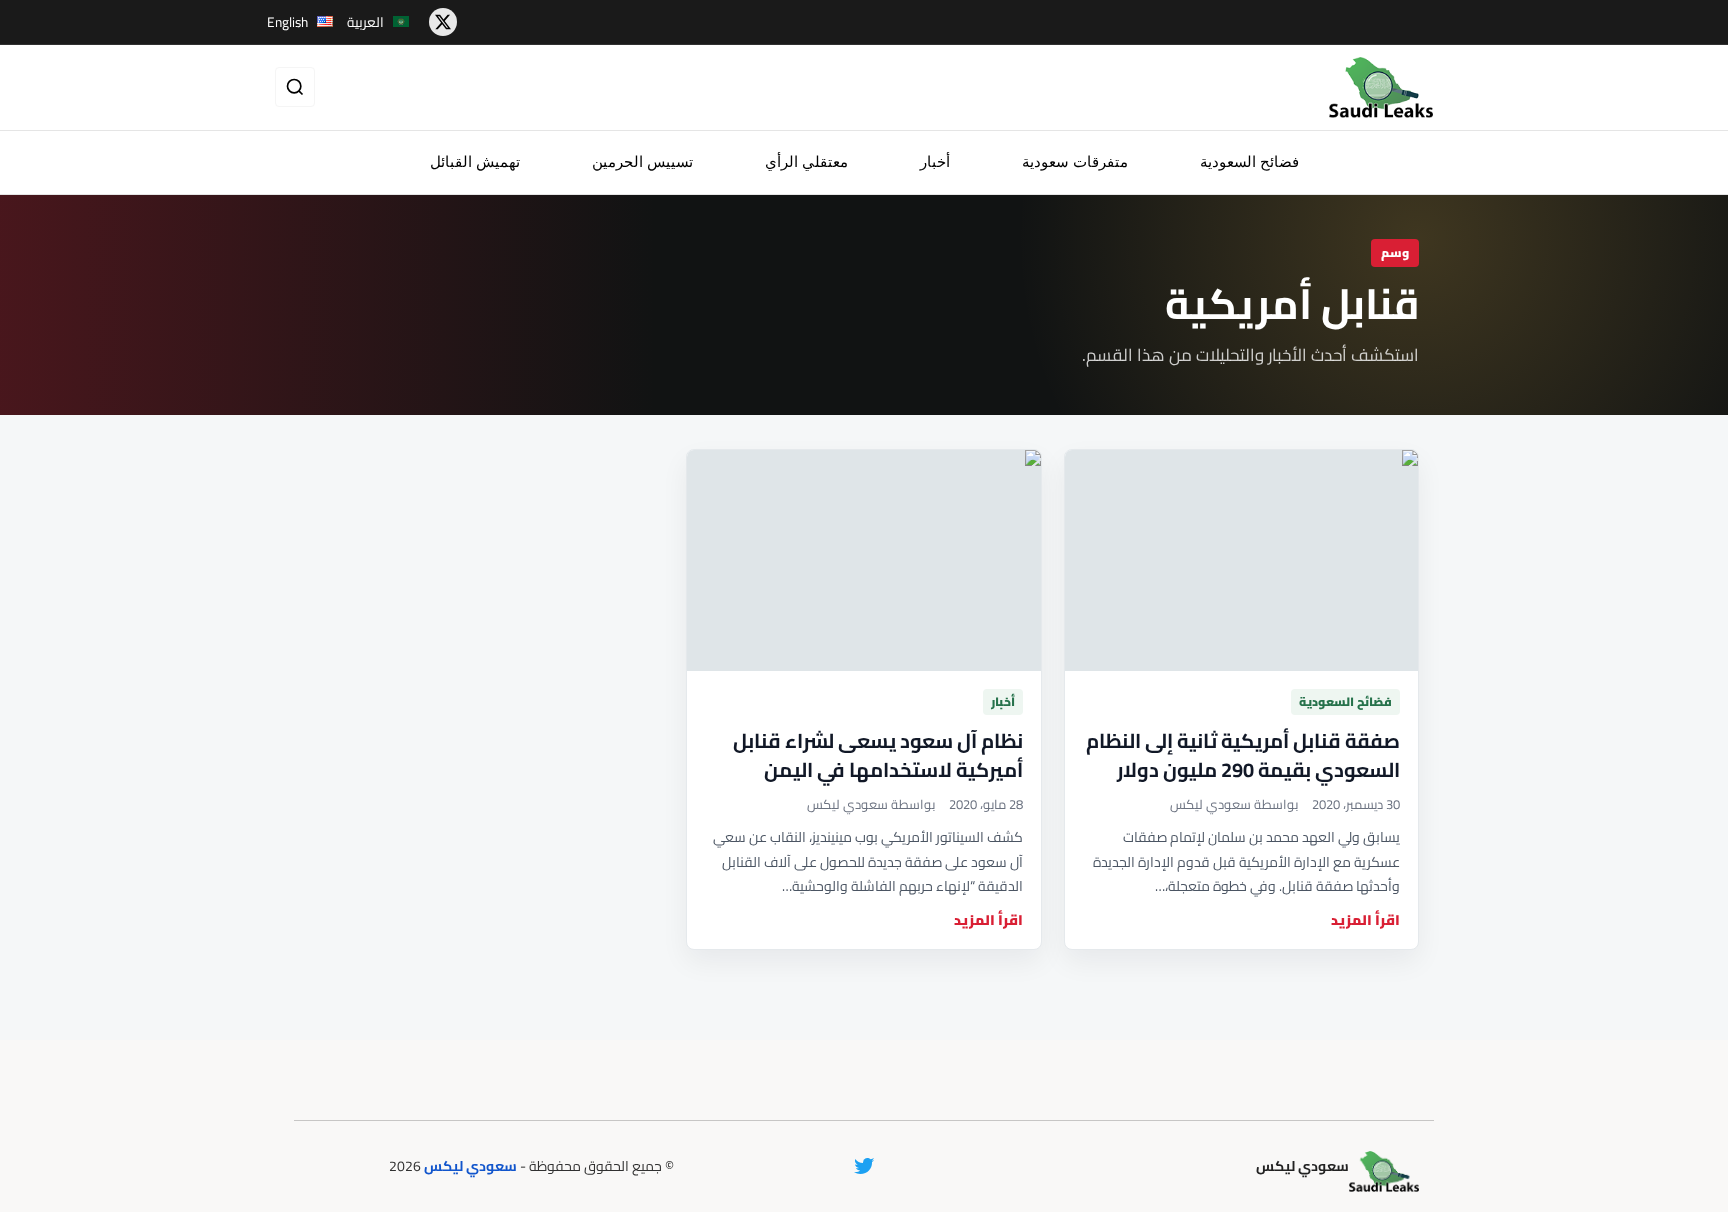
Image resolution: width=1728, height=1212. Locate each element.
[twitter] (443, 22)
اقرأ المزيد (1365, 920)
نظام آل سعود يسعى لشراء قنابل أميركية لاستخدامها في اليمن (878, 755)
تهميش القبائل (475, 161)
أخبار (935, 161)
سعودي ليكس (470, 1166)
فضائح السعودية (1249, 161)
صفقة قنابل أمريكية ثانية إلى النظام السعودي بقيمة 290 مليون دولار (1243, 755)
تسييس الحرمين (642, 161)
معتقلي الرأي (806, 161)
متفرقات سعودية (1075, 161)
